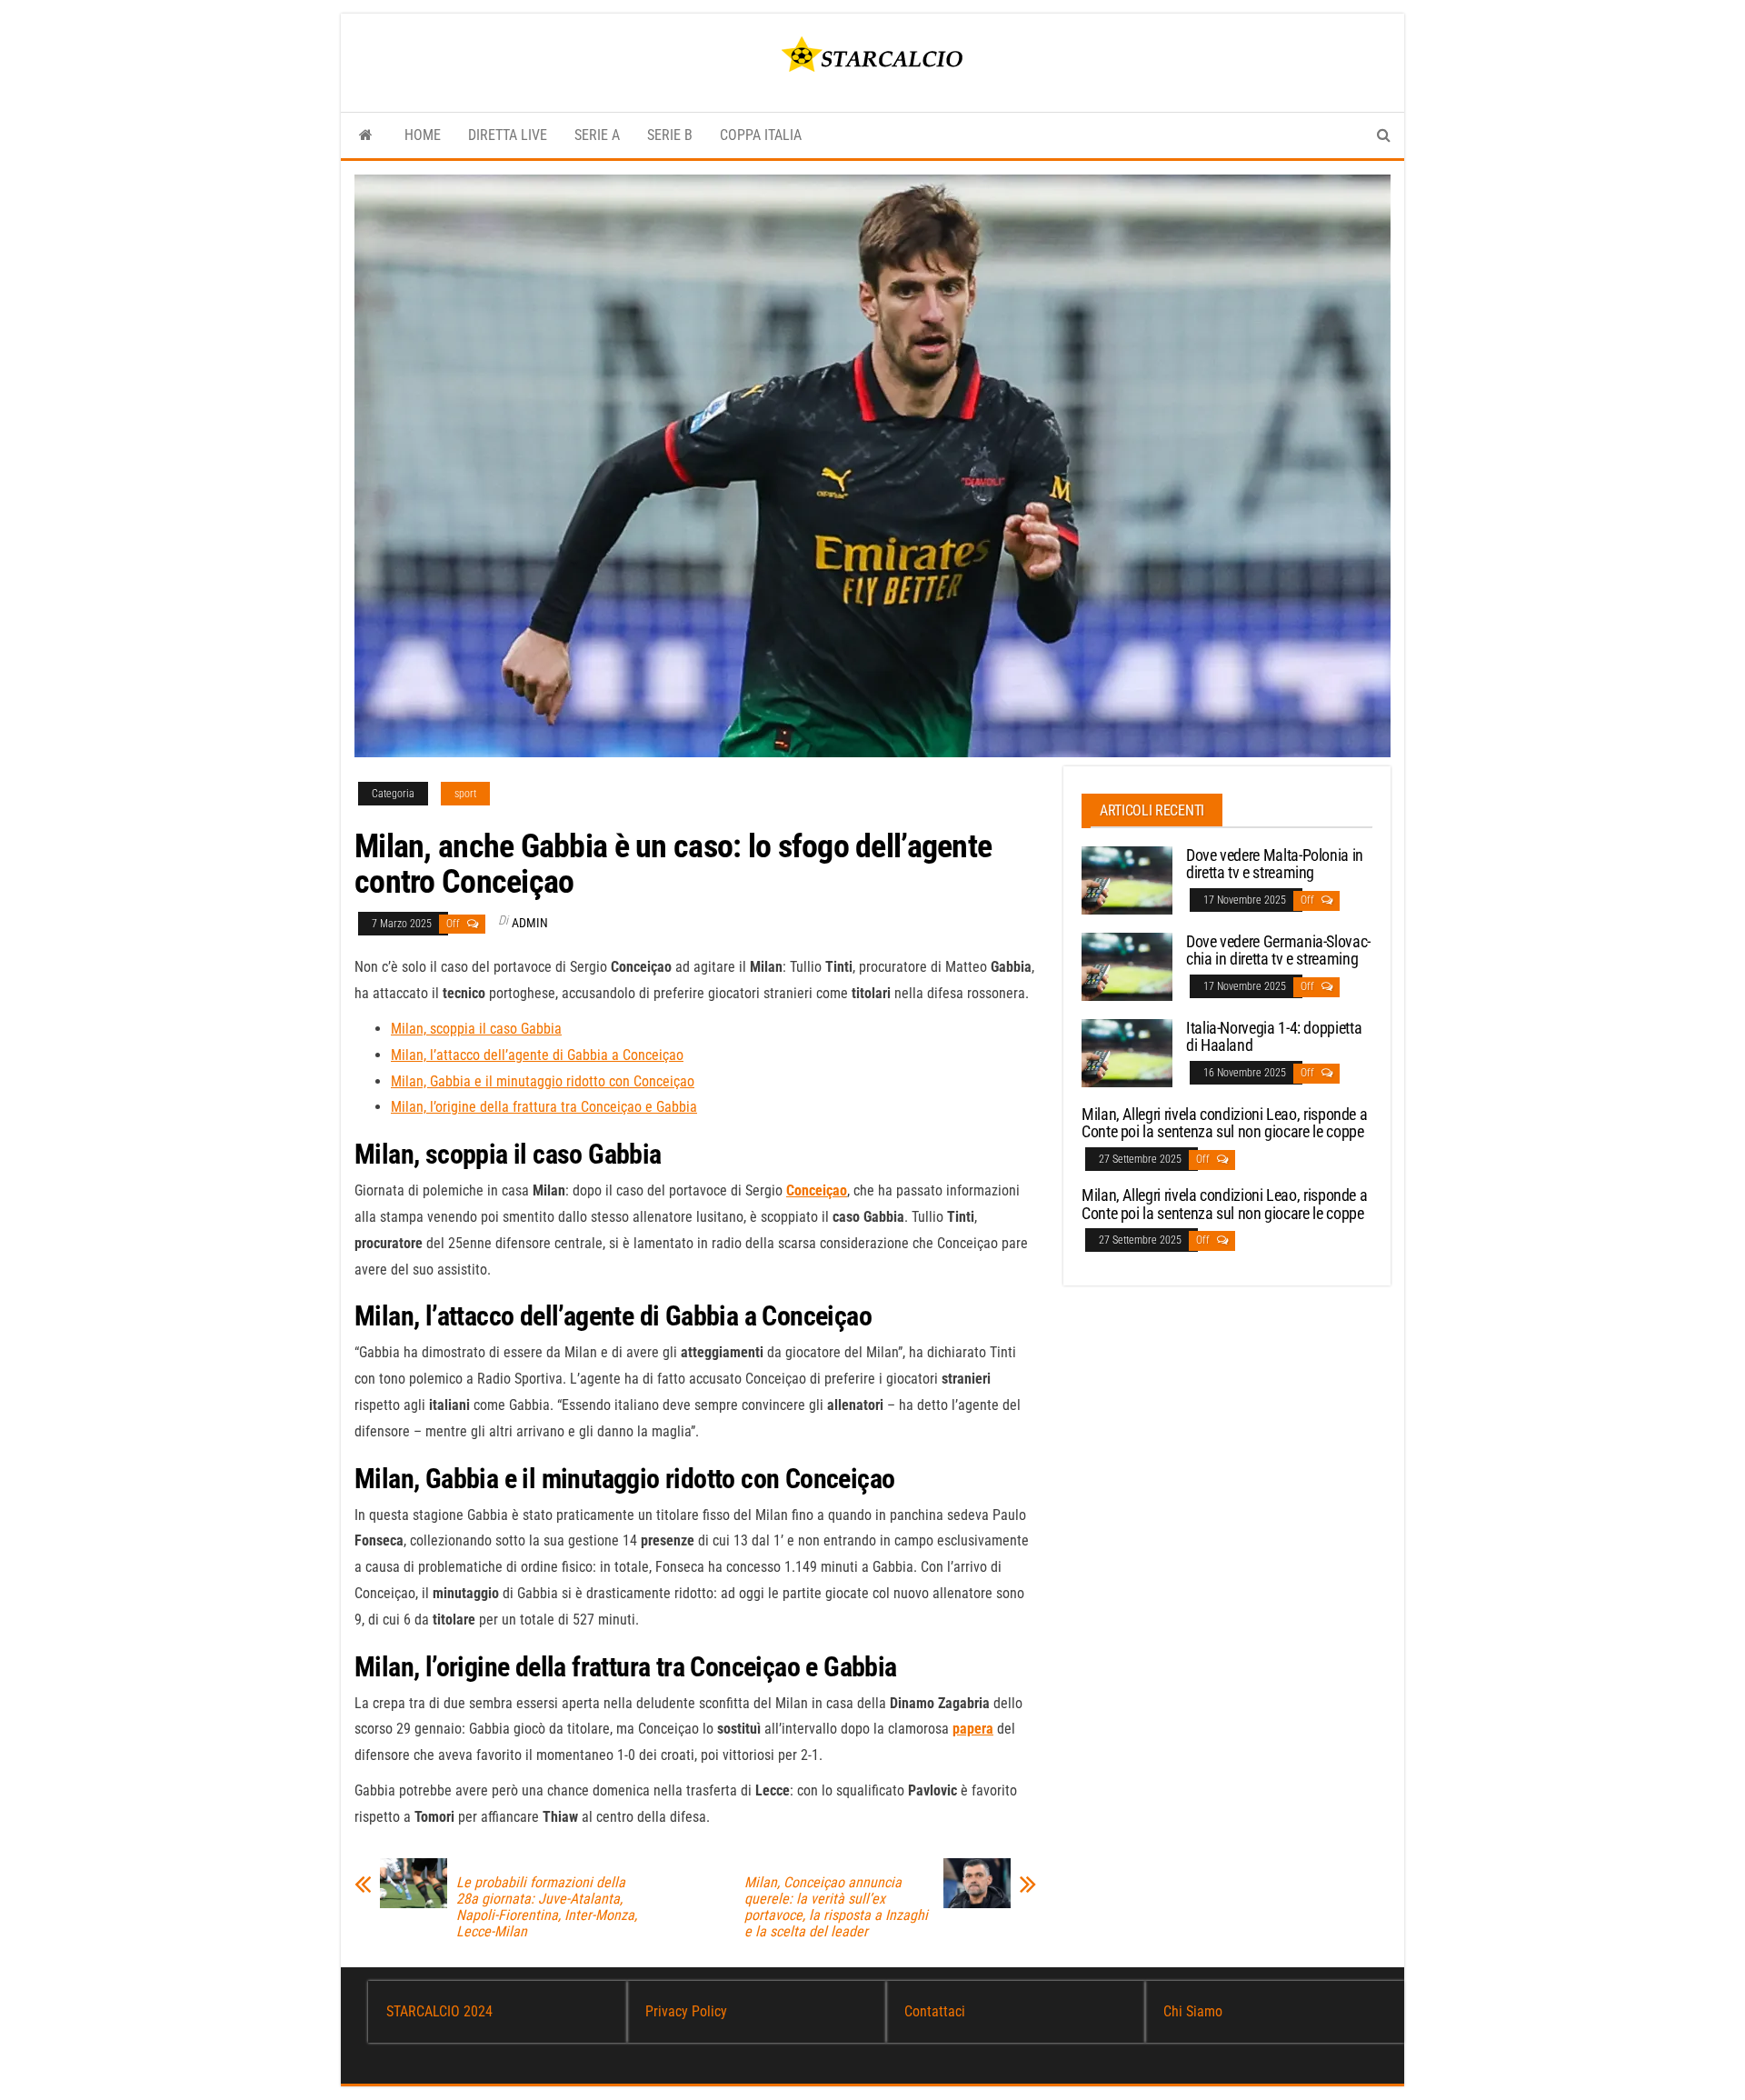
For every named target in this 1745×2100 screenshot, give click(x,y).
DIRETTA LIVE (508, 135)
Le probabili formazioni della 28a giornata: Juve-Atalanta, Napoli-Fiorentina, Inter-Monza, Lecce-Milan (547, 1907)
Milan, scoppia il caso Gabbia (476, 1029)
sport (465, 794)
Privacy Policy (686, 2011)
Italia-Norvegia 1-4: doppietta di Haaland (1274, 1037)
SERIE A (597, 135)
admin (530, 923)
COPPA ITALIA (761, 135)
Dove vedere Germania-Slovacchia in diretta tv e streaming (1278, 950)
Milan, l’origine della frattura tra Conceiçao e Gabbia (544, 1107)
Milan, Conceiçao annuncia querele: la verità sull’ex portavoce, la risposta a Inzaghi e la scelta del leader (836, 1907)
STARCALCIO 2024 (439, 2011)
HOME (423, 135)
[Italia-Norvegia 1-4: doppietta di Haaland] (1127, 1051)
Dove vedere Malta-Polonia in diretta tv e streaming (1275, 864)
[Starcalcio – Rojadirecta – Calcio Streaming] (366, 135)
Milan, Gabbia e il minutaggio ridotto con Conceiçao (543, 1081)
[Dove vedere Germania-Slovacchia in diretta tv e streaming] (1127, 965)
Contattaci (935, 2011)
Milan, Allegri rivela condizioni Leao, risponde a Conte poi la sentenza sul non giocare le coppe (1224, 1123)
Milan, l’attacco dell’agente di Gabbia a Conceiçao (537, 1055)
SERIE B (670, 135)
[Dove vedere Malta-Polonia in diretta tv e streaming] (1127, 879)
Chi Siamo (1193, 2011)
